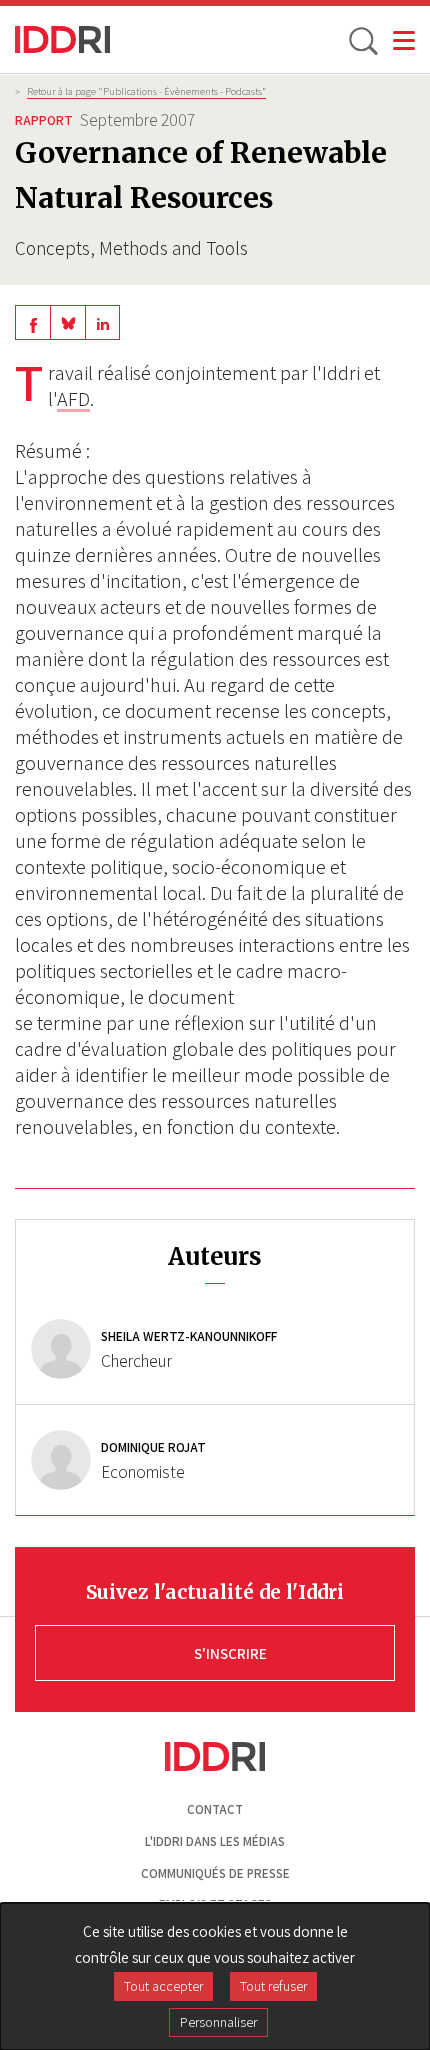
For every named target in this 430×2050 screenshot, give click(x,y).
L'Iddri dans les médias (215, 1841)
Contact (215, 1809)
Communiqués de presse (215, 1873)
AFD (73, 399)
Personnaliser (218, 2022)
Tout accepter (163, 1986)
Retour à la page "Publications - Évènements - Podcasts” (146, 91)
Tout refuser (273, 1986)
